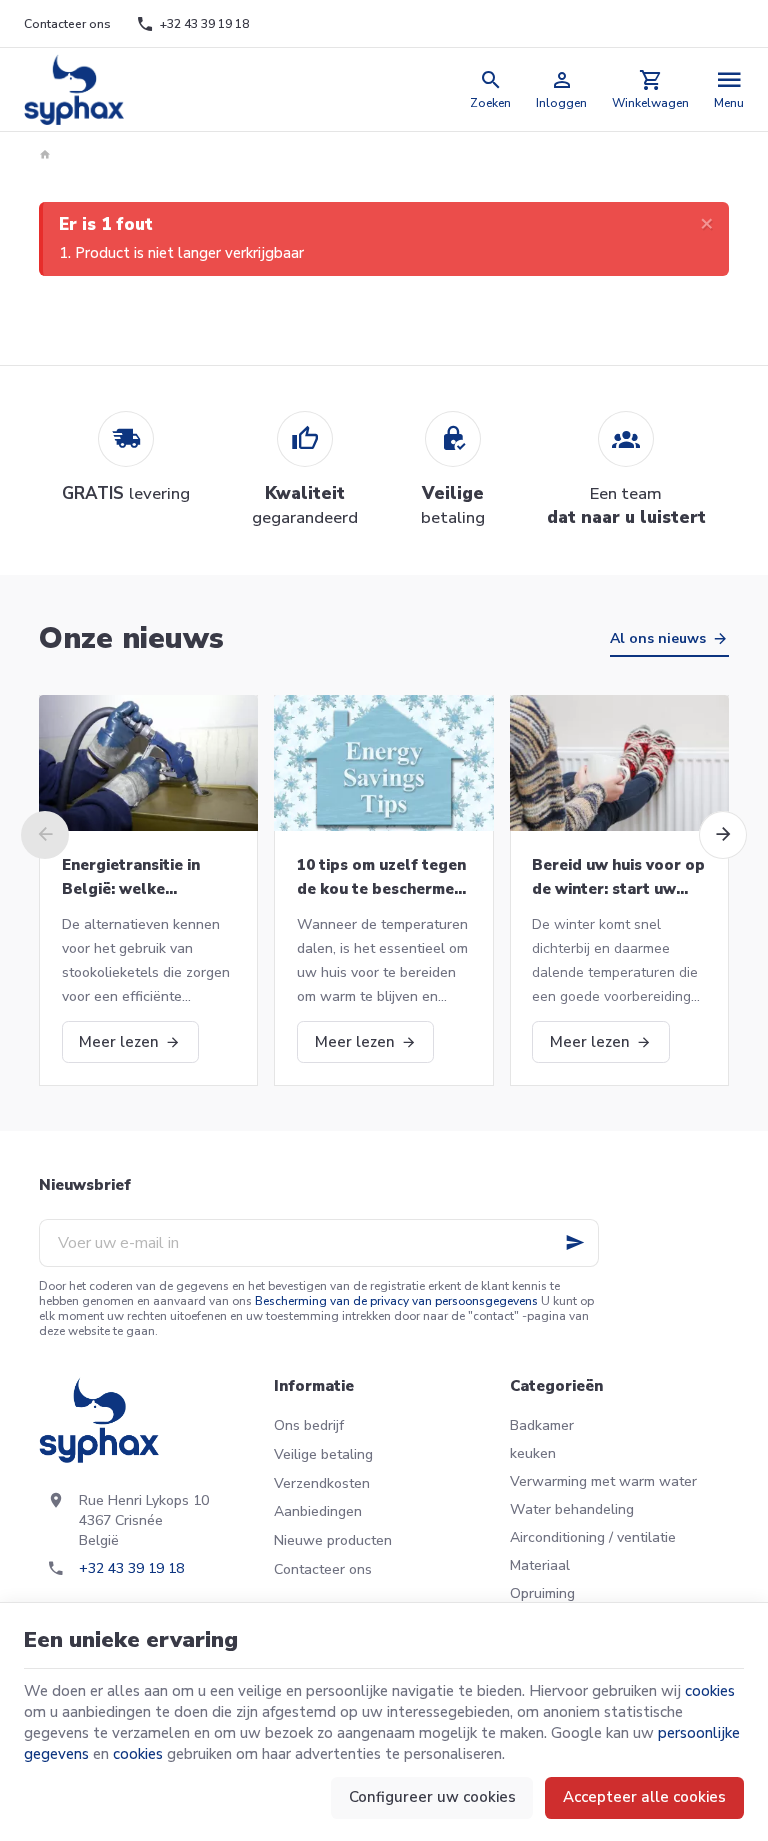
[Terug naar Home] (48, 155)
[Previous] (45, 835)
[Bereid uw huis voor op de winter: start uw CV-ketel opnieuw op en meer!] (619, 763)
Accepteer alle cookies (644, 1797)
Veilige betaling (323, 1454)
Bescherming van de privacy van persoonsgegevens (396, 1301)
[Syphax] (74, 89)
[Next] (723, 835)
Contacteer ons (323, 1569)
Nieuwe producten (333, 1540)
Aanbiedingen (318, 1511)
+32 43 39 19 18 (131, 1568)
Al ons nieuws (658, 638)
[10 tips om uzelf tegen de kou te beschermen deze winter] (383, 763)
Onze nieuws (131, 638)
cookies (710, 1691)
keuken (533, 1453)
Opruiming (542, 1593)
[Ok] (575, 1243)
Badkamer (542, 1425)
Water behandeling (572, 1509)
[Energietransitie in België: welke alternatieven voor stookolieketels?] (148, 763)
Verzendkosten (322, 1483)
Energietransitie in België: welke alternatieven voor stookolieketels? (132, 878)
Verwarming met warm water (603, 1481)
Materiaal (540, 1565)
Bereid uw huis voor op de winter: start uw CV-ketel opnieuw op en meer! (618, 878)
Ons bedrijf (309, 1425)
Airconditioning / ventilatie (593, 1537)
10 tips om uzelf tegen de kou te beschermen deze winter (381, 878)
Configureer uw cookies (432, 1797)
